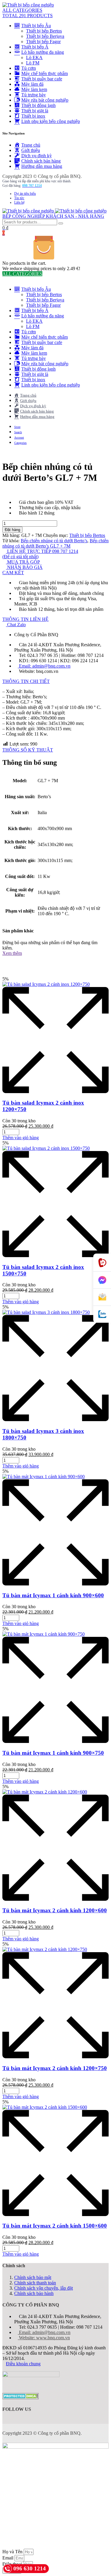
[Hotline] (102, 1263)
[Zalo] (102, 1314)
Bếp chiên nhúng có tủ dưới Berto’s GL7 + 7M (55, 543)
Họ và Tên (13, 2552)
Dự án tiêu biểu (25, 194)
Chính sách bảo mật (33, 2277)
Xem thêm (12, 953)
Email (8, 2558)
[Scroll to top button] (102, 2552)
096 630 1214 (30, 2568)
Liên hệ (19, 202)
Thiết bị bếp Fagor (43, 42)
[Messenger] (102, 1280)
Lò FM (33, 63)
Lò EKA (34, 57)
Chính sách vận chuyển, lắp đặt (44, 2288)
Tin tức (19, 198)
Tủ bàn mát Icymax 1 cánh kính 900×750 (53, 1753)
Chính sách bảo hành (34, 2293)
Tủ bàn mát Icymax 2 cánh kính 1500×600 (55, 2226)
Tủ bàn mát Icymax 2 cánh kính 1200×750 (55, 2068)
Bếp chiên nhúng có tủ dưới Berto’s (54, 541)
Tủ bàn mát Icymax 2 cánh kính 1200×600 (55, 1910)
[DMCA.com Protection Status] (21, 2398)
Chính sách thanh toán (35, 2283)
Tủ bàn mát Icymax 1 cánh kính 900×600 (53, 1595)
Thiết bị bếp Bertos (44, 31)
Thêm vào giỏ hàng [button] (21, 1138)
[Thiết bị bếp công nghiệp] (28, 5)
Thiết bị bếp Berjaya (45, 36)
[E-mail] (102, 1297)
